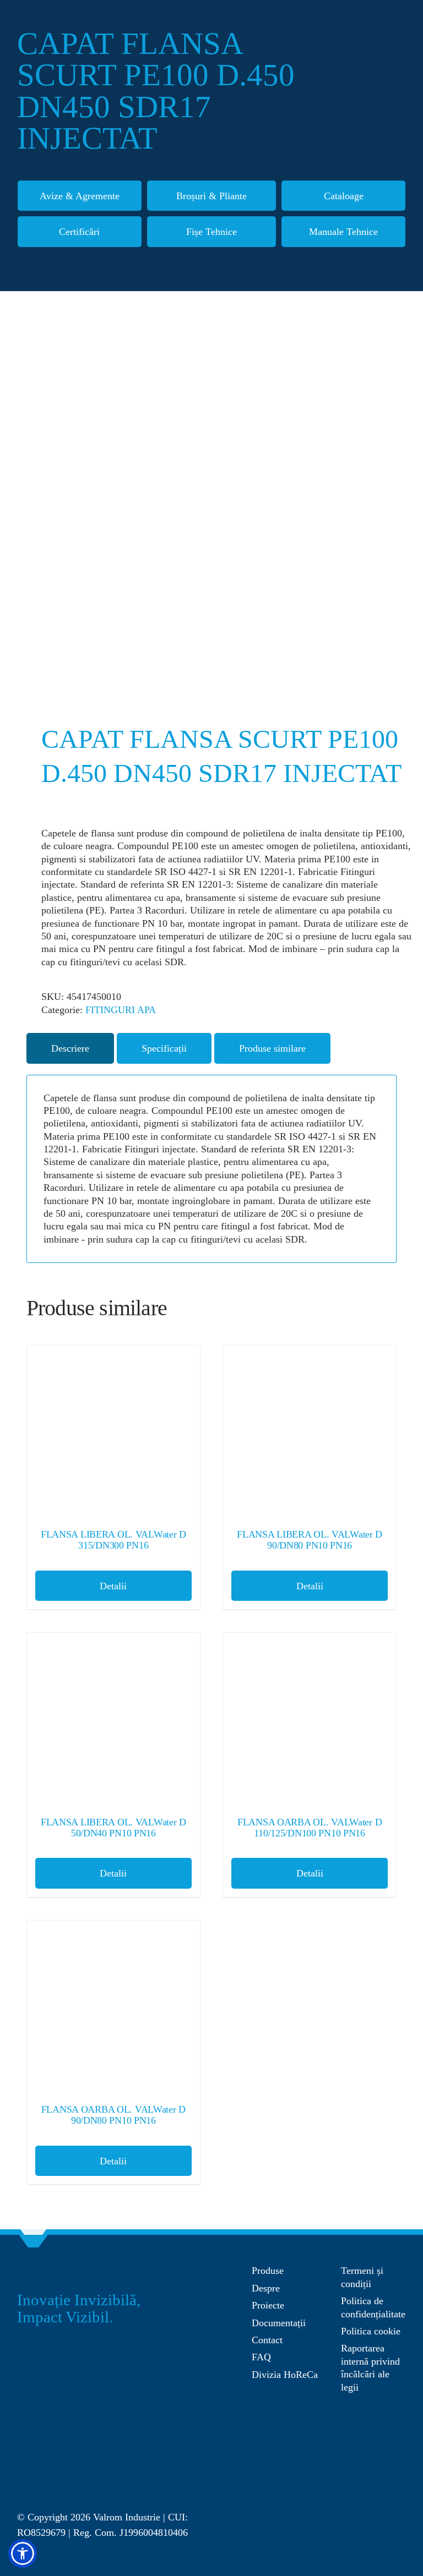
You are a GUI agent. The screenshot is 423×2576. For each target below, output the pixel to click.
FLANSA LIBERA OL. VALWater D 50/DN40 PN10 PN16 (113, 1828)
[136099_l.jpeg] (212, 509)
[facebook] (334, 2481)
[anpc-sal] (288, 2399)
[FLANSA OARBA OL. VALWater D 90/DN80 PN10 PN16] (113, 2007)
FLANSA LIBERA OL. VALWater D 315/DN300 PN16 (113, 1540)
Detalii (113, 1586)
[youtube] (378, 2481)
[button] (23, 2553)
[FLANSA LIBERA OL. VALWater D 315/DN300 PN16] (113, 1432)
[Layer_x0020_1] (58, 2479)
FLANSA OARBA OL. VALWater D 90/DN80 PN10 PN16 (113, 2115)
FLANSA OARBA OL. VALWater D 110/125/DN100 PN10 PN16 (310, 1828)
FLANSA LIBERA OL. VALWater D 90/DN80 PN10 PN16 (310, 1540)
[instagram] (356, 2481)
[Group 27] (34, 2269)
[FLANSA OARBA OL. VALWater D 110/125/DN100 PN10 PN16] (310, 1719)
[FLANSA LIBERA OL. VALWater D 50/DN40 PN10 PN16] (113, 1719)
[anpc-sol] (374, 2427)
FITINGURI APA (121, 1010)
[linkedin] (400, 2481)
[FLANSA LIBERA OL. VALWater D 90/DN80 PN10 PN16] (310, 1432)
